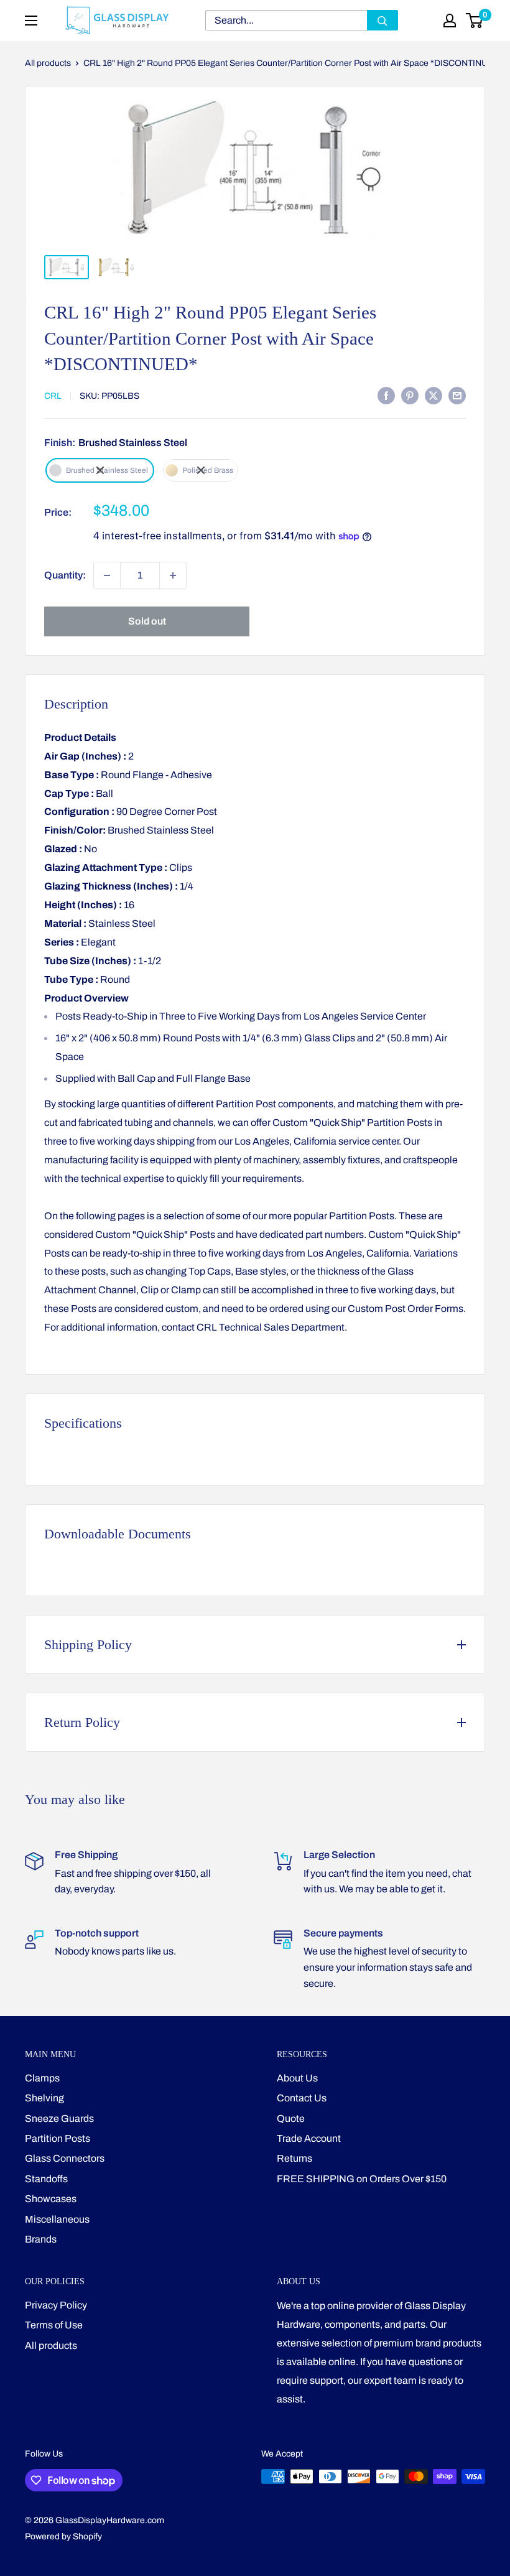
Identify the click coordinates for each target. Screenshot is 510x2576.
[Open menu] (31, 21)
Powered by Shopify (63, 2536)
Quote (291, 2118)
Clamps (42, 2078)
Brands (41, 2239)
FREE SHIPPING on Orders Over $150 (362, 2179)
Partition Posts (58, 2138)
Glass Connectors (65, 2158)
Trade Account (309, 2138)
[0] (475, 21)
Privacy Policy (56, 2305)
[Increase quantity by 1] (173, 575)
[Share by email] (457, 395)
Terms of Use (54, 2325)
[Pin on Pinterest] (410, 395)
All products (48, 63)
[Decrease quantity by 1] (107, 575)
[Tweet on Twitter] (433, 395)
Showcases (51, 2199)
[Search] (382, 20)
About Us (297, 2078)
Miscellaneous (57, 2219)
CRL (53, 396)
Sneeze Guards (59, 2118)
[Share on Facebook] (386, 395)
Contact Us (302, 2098)
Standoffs (46, 2179)
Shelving (44, 2098)
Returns (294, 2158)
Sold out (147, 621)
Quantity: (65, 575)
